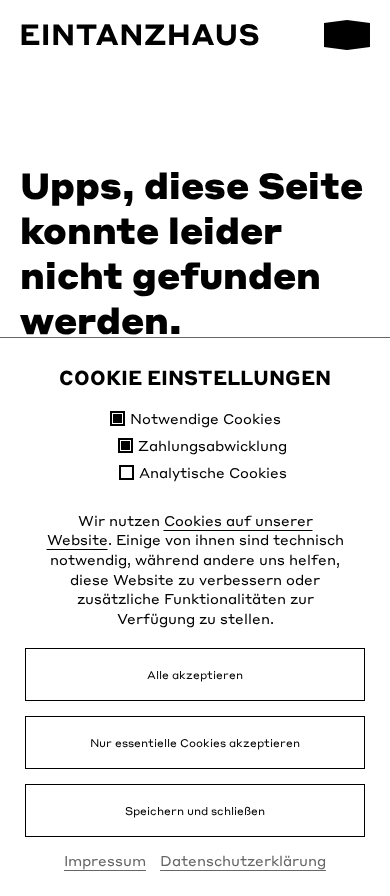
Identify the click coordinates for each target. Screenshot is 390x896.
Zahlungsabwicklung (212, 445)
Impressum (105, 860)
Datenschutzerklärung (243, 860)
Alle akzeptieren (195, 674)
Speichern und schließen (195, 810)
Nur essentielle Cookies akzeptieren (195, 742)
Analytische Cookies (213, 472)
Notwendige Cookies (205, 418)
